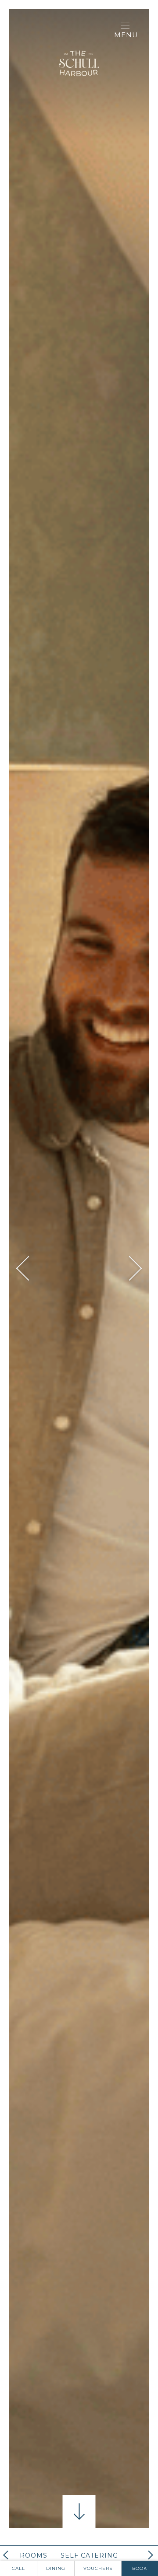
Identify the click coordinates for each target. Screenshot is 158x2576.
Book (140, 2568)
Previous (29, 1269)
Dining (56, 2568)
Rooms (34, 2555)
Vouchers (98, 2568)
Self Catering (89, 2555)
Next (130, 1269)
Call (18, 2568)
